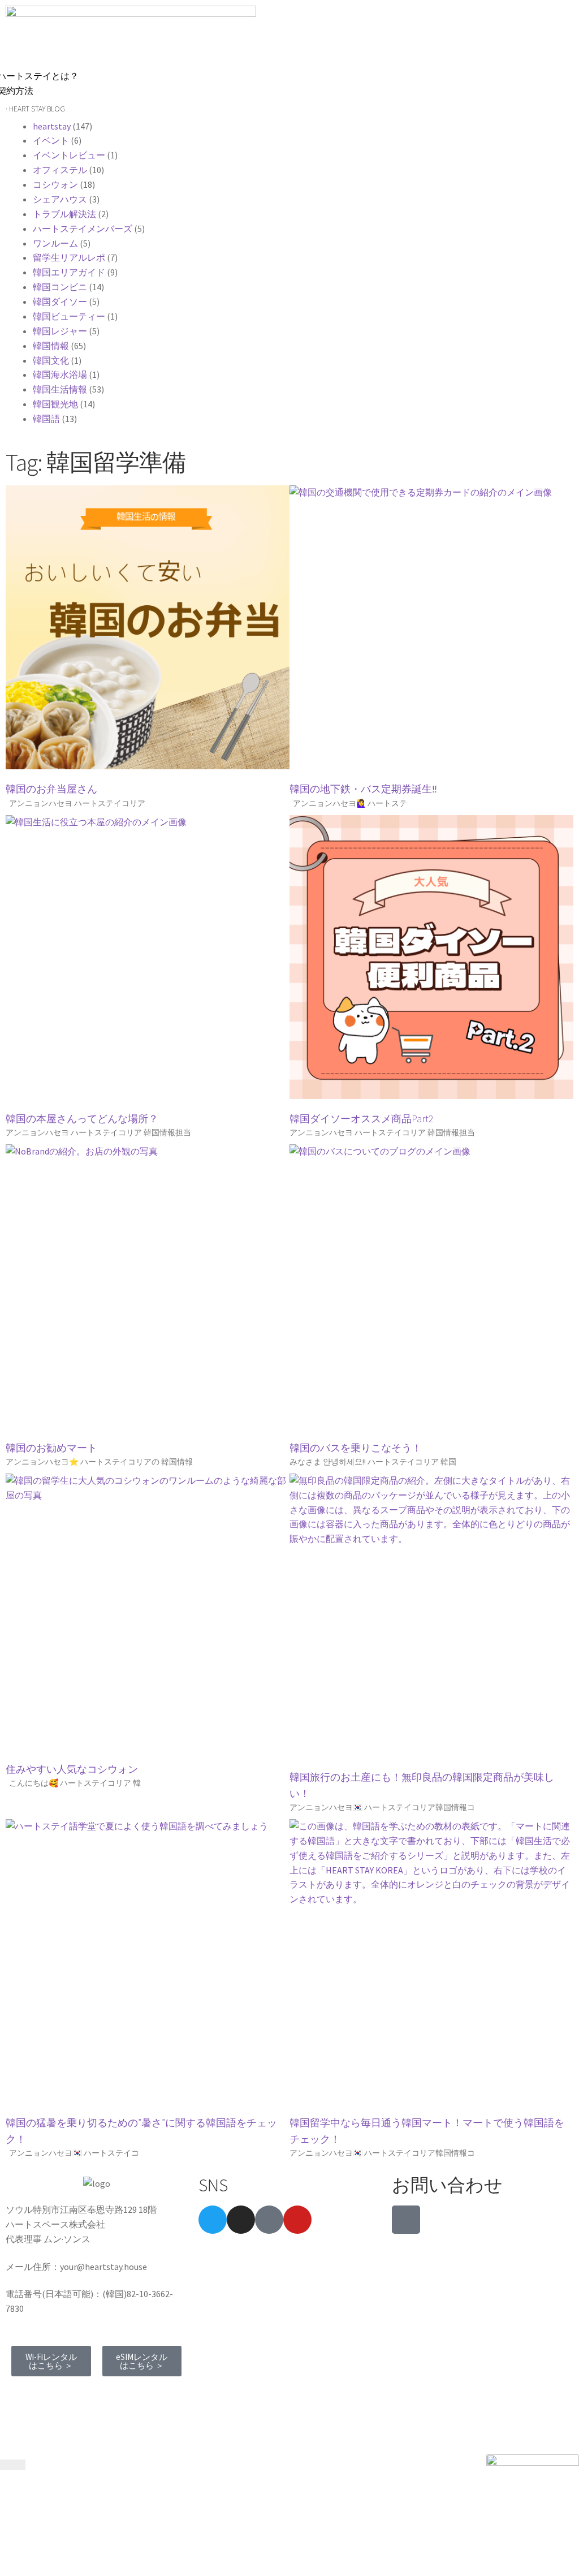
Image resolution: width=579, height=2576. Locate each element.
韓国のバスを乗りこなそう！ (356, 1448)
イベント (51, 140)
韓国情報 (51, 346)
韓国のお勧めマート (51, 1448)
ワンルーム (55, 243)
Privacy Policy (114, 2394)
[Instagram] (241, 2220)
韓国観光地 (55, 404)
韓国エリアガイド (69, 272)
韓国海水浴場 (60, 374)
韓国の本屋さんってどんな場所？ (82, 1119)
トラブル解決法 (64, 214)
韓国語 (46, 419)
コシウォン (55, 184)
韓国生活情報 (60, 389)
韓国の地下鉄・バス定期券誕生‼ (363, 789)
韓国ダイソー (60, 301)
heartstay (52, 126)
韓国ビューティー (69, 316)
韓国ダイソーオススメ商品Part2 (362, 1119)
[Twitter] (213, 2220)
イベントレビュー (69, 155)
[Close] (13, 2465)
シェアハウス (60, 199)
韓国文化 (51, 360)
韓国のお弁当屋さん (51, 789)
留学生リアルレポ (69, 257)
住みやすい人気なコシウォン (72, 1769)
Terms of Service (43, 2394)
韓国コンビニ (60, 287)
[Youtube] (297, 2220)
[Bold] (269, 2220)
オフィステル (60, 170)
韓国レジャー (60, 331)
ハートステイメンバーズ (83, 229)
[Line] (406, 2220)
